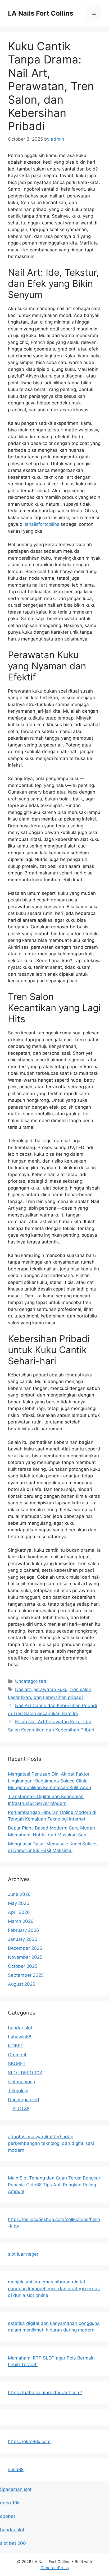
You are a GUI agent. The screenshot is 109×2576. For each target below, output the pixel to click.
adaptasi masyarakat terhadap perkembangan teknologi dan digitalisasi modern (51, 2143)
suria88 (16, 2469)
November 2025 (25, 1957)
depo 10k (10, 2503)
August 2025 (22, 1984)
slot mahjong (22, 2082)
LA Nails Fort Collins (41, 13)
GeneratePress (55, 2568)
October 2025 (23, 1966)
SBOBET (17, 2064)
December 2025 (25, 1948)
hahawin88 (20, 2037)
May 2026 (19, 1903)
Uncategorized (31, 1681)
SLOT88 (21, 2109)
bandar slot (20, 2028)
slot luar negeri (24, 2254)
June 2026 (19, 1894)
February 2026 (24, 1930)
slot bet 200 (13, 2543)
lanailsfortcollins (42, 524)
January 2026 (23, 1939)
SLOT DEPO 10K (25, 2073)
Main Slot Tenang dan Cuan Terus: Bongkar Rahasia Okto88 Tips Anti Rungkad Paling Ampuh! (54, 2185)
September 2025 (26, 1975)
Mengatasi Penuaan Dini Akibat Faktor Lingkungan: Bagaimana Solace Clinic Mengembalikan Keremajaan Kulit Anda (50, 1781)
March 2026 (21, 1921)
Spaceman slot (16, 2489)
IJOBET (16, 2046)
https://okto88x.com (29, 2441)
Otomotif (17, 2055)
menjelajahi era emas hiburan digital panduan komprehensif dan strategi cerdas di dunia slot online (54, 2289)
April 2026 (19, 1912)
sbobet (8, 2516)
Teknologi (18, 2091)
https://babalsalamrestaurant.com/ (45, 2393)
